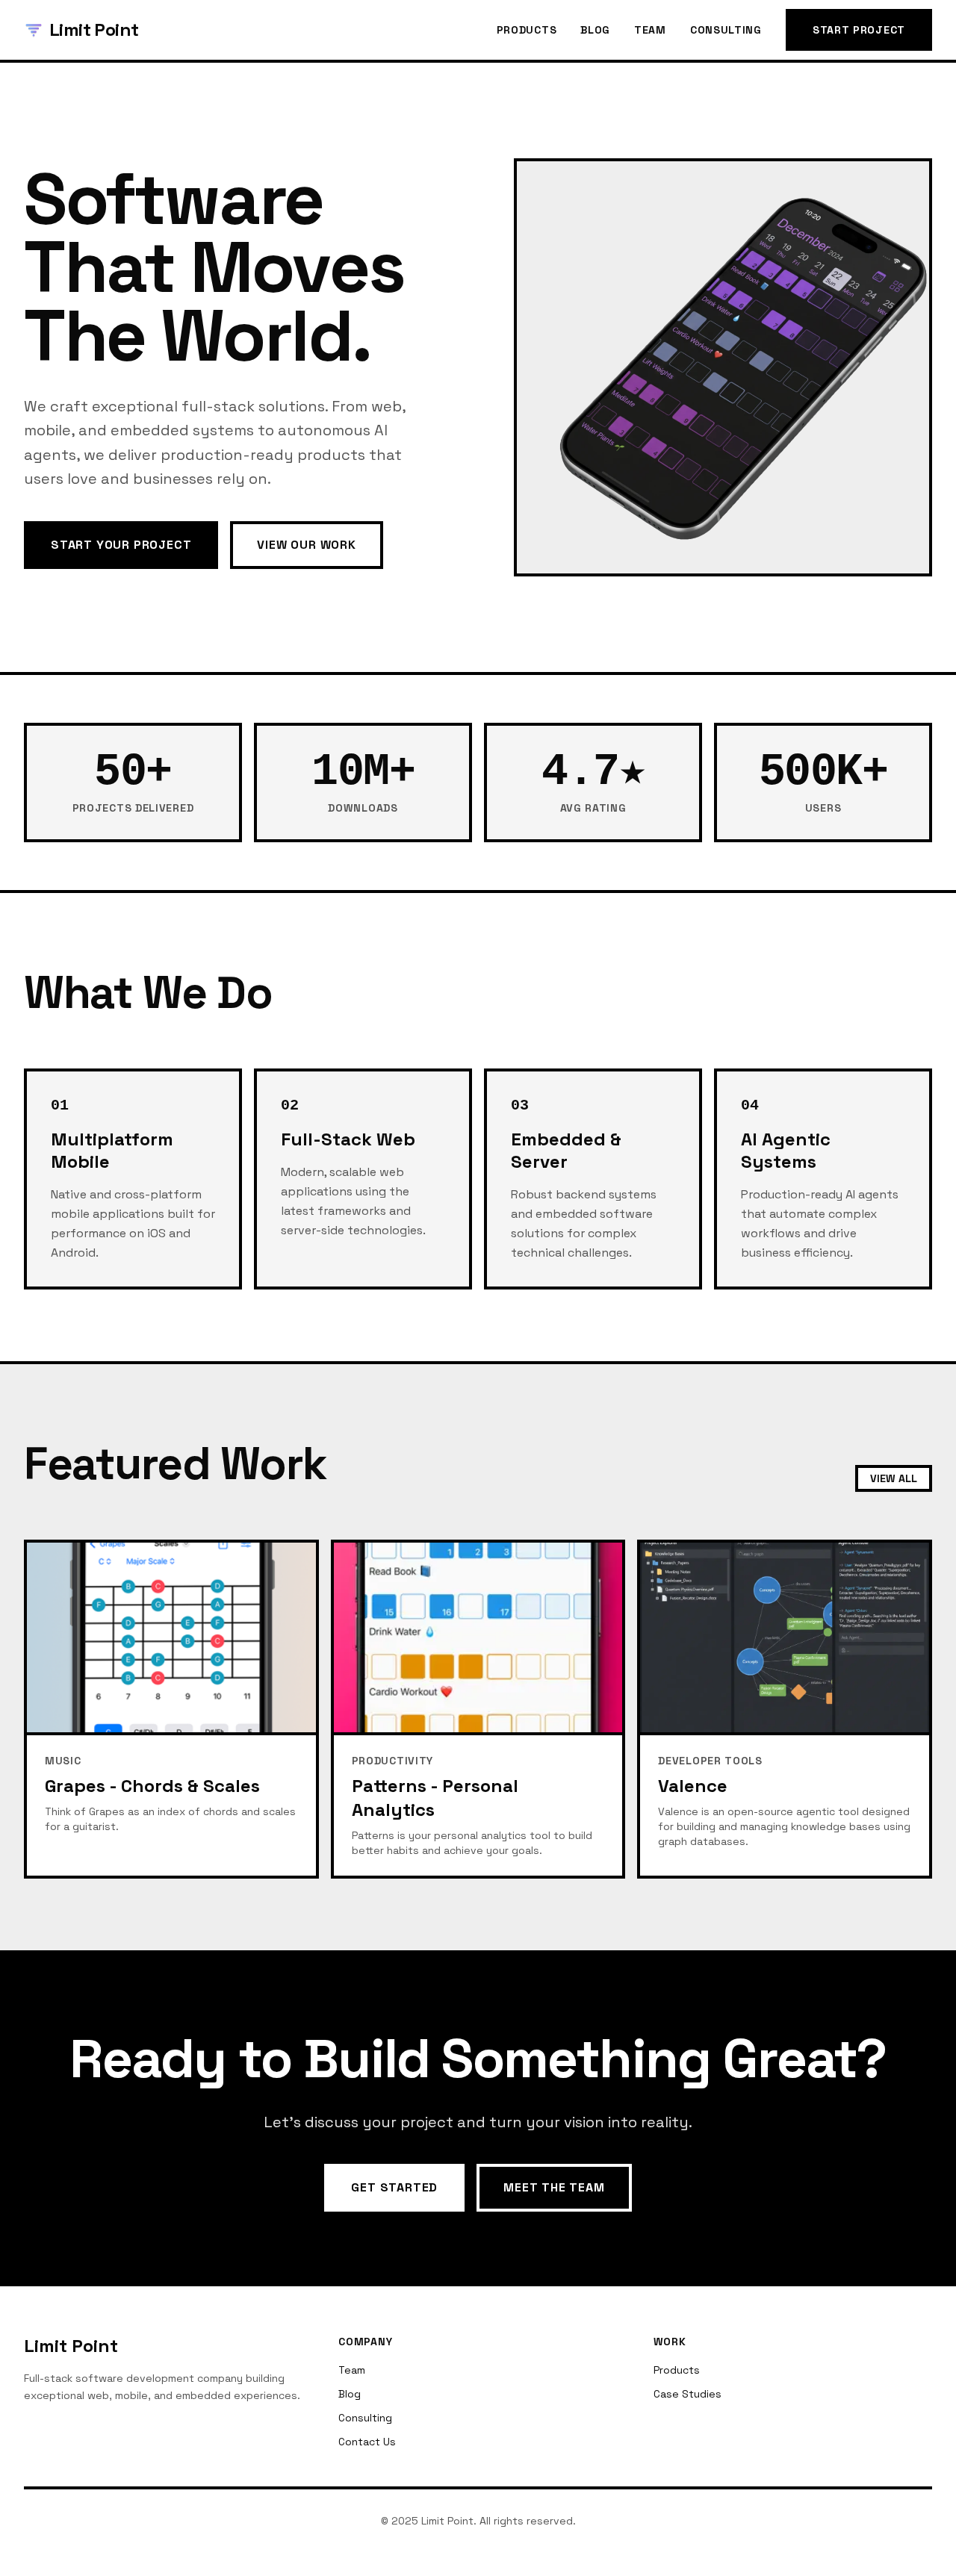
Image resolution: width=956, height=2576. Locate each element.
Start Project (859, 30)
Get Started (394, 2187)
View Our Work (306, 545)
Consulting (726, 30)
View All (894, 1478)
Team (650, 30)
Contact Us (367, 2442)
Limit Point (94, 29)
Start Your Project (121, 545)
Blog (595, 30)
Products (527, 30)
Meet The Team (554, 2187)
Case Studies (687, 2394)
